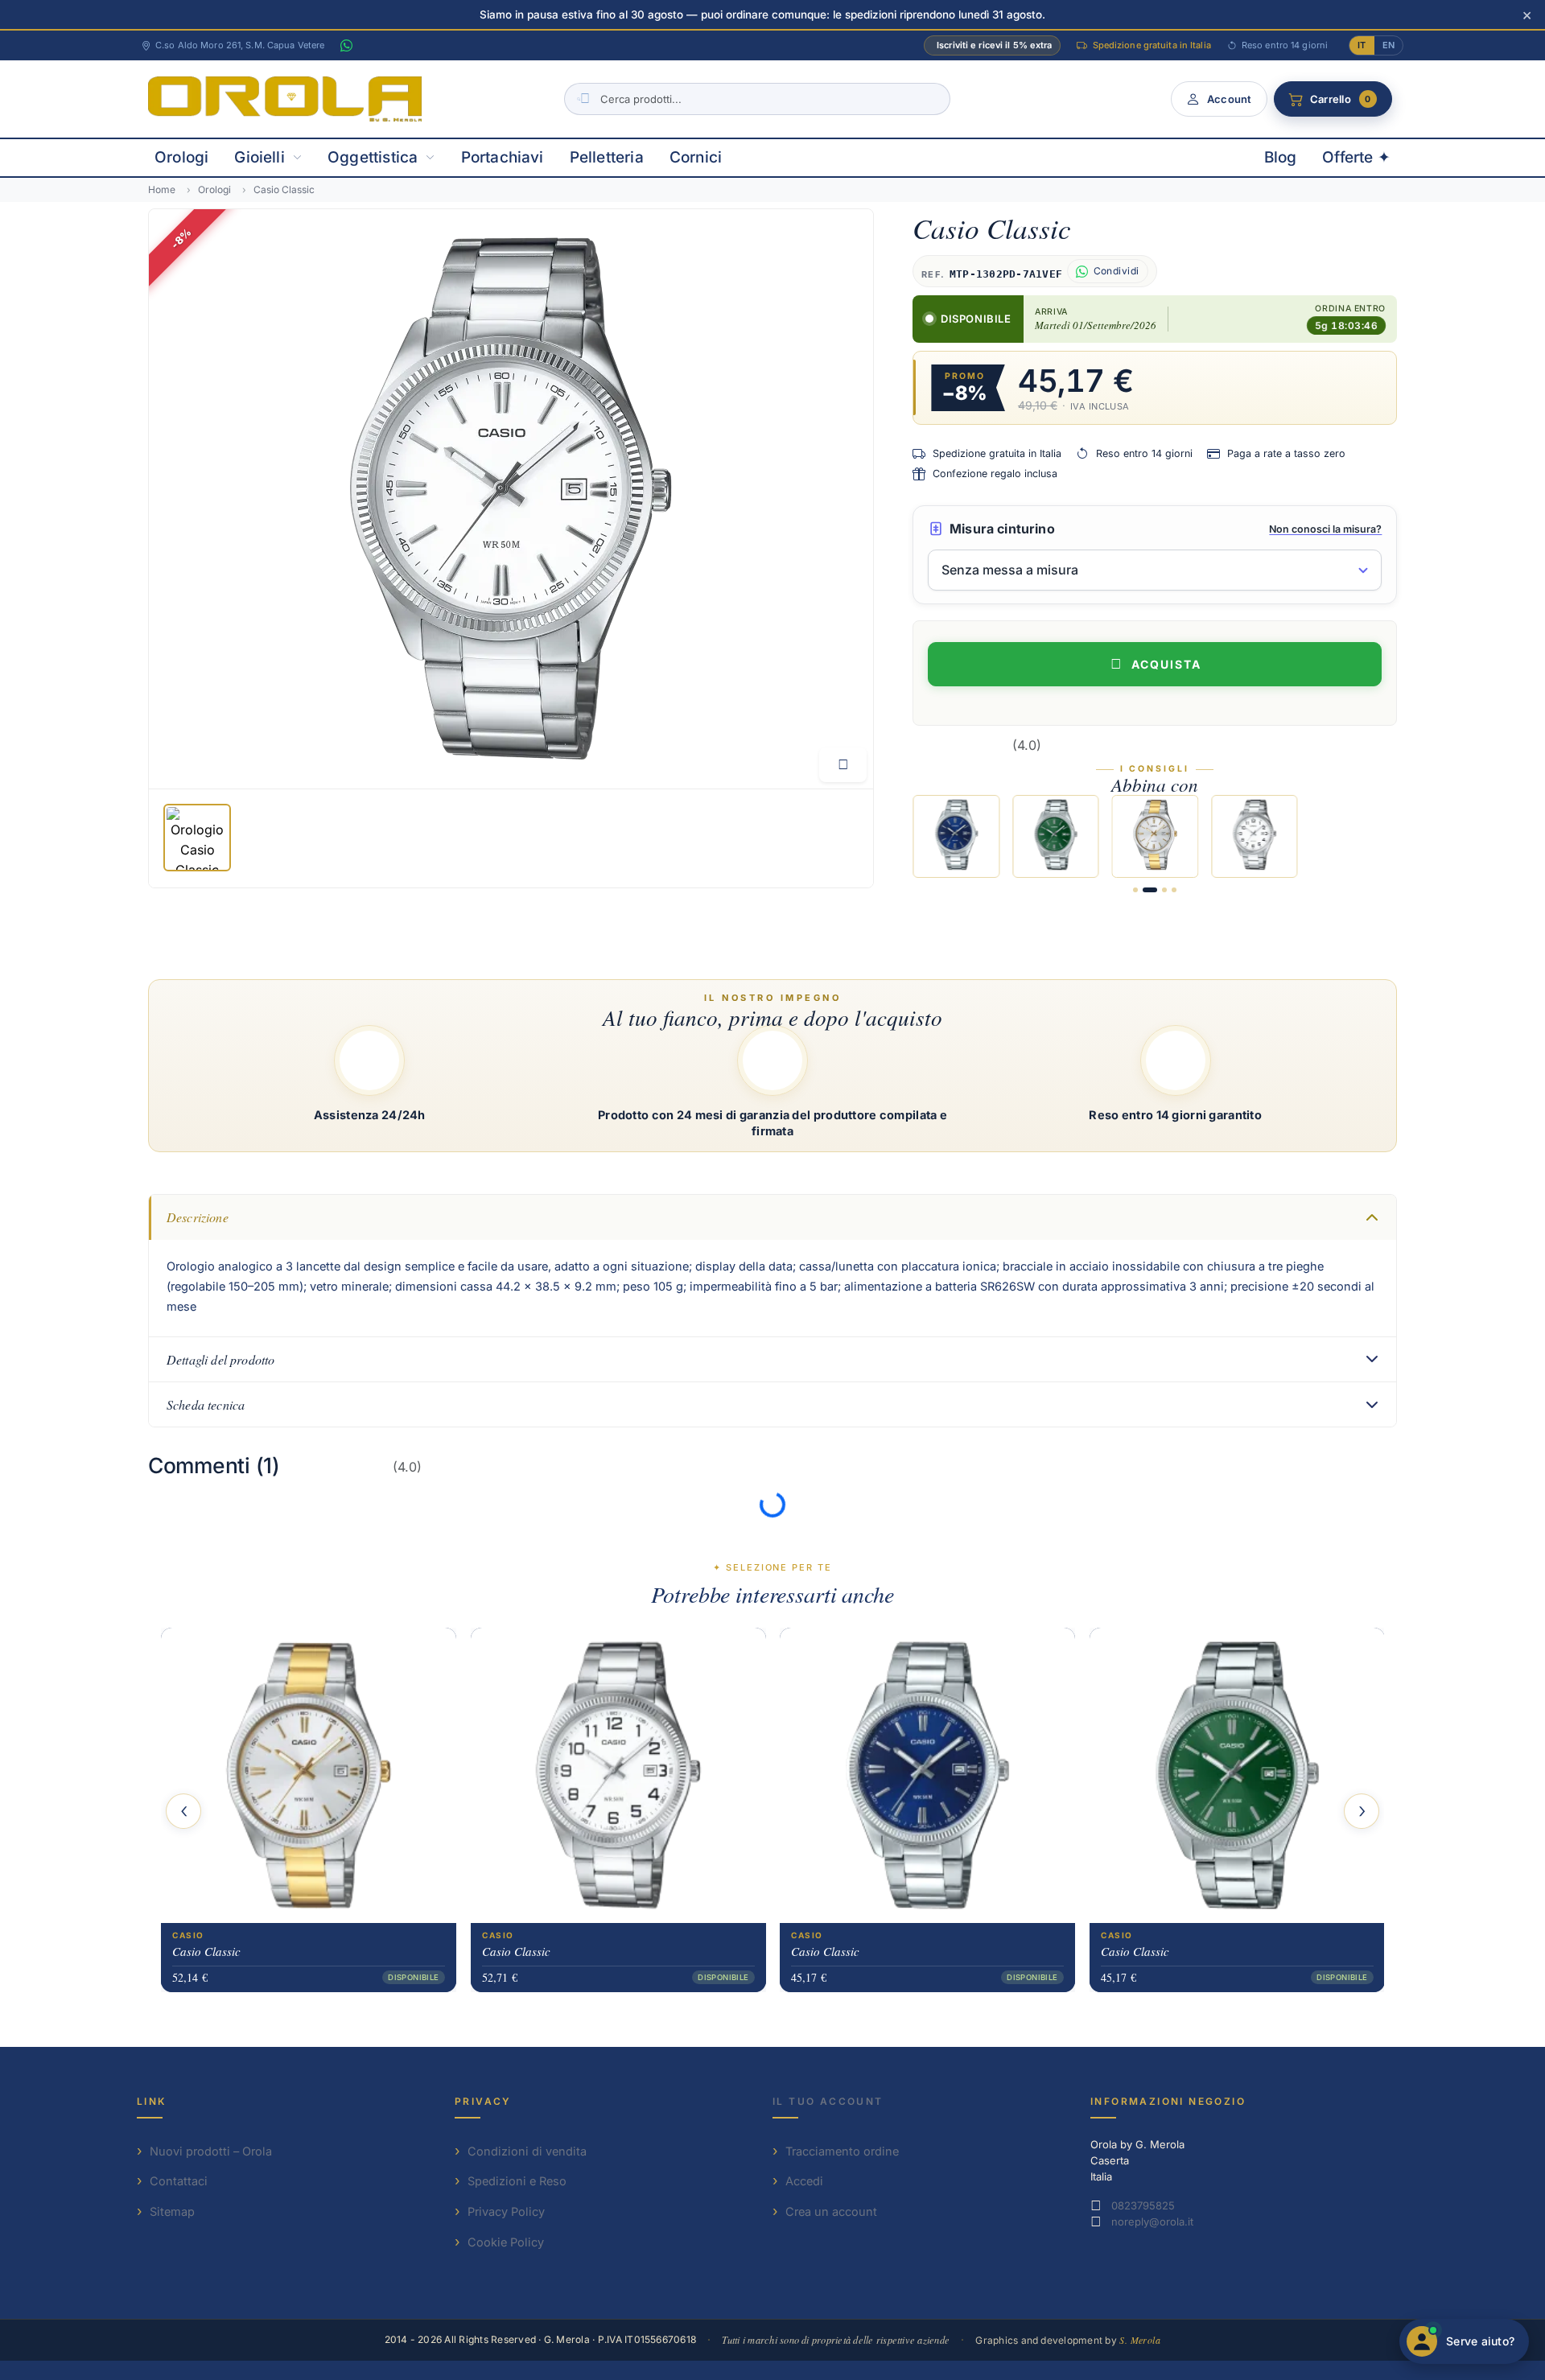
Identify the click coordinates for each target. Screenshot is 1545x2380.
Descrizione (198, 1217)
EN (1388, 45)
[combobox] (757, 99)
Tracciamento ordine (842, 2151)
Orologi (181, 157)
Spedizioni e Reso (517, 2181)
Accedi (804, 2181)
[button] (1135, 890)
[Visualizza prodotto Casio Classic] (309, 1775)
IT (1362, 45)
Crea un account (831, 2211)
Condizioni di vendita (527, 2151)
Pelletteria (607, 157)
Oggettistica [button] (373, 157)
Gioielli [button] (260, 157)
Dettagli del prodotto (220, 1359)
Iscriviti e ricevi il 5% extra (994, 45)
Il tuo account (828, 2101)
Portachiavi (503, 157)
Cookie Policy (506, 2242)
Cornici (696, 157)
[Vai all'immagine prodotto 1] (197, 838)
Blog (1281, 157)
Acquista (1166, 664)
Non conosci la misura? (1325, 529)
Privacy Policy (506, 2211)
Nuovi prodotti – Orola (211, 2151)
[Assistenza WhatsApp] (346, 46)
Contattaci (179, 2181)
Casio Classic (206, 1950)
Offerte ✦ (1356, 157)
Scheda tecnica (206, 1404)
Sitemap (172, 2211)
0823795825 (1143, 2205)
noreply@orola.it (1152, 2221)
